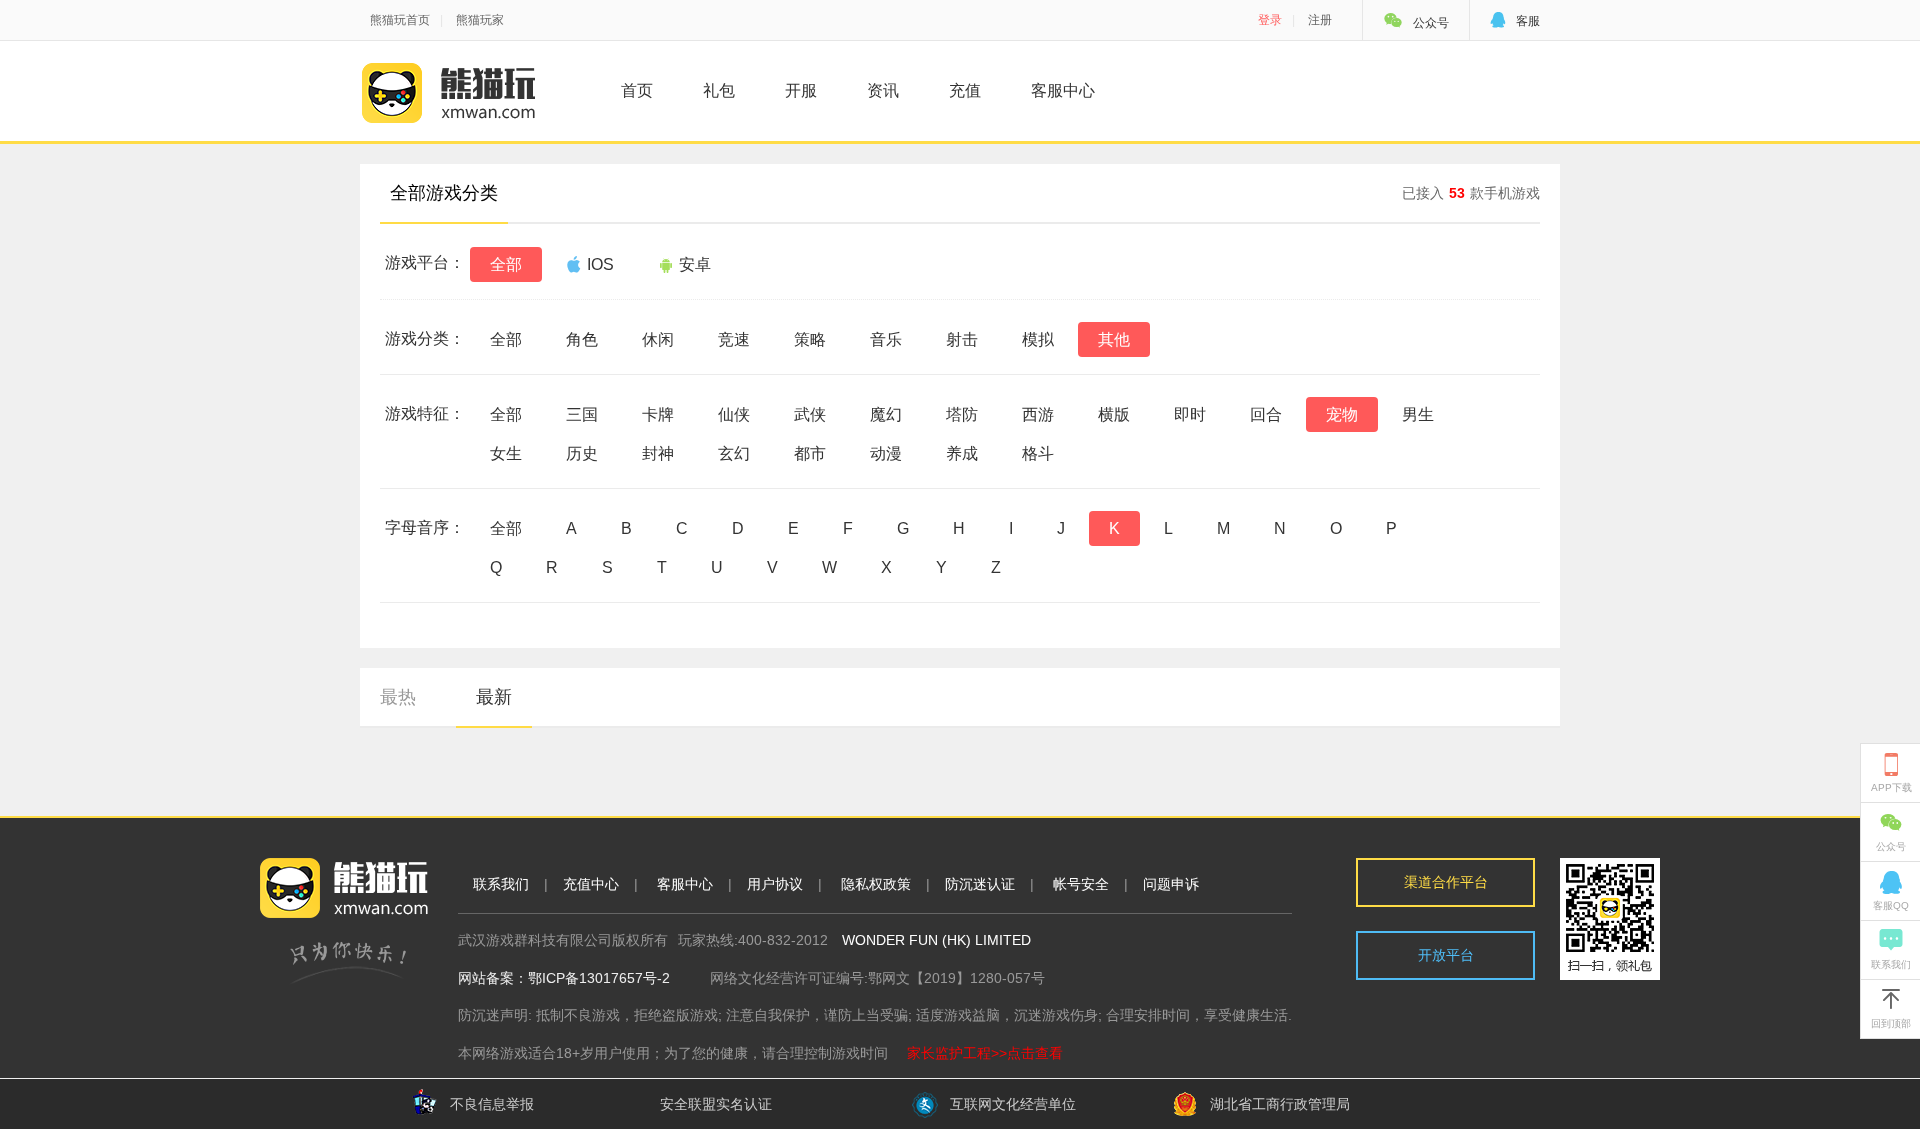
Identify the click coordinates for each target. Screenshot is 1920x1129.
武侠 (810, 414)
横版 (1114, 414)
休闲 (658, 339)
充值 (965, 90)
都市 (810, 453)
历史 (582, 453)
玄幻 (734, 453)
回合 (1266, 414)
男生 (1418, 414)
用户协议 (775, 884)
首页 (637, 90)
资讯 (883, 90)
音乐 (886, 339)
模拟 (1038, 339)
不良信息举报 (492, 1104)
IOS (600, 264)
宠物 (1342, 414)
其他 (1114, 339)
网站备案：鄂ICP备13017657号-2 (564, 978)
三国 (582, 414)
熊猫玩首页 (400, 20)
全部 (506, 264)
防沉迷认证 (980, 884)
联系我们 (501, 884)
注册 (1320, 20)
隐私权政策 (876, 884)
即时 (1190, 414)
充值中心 (591, 884)
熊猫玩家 (480, 20)
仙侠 (734, 414)
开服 (801, 90)
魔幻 (886, 414)
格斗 (1038, 453)
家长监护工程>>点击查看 (985, 1053)
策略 (810, 339)
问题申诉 (1171, 884)
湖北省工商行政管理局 (1280, 1104)
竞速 (734, 339)
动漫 (886, 453)
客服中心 (1063, 90)
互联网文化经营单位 (1013, 1104)
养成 (962, 453)
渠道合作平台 (1446, 882)
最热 (398, 697)
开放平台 (1446, 955)
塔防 (962, 414)
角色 (582, 339)
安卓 (695, 264)
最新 (494, 697)
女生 (506, 453)
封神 (658, 453)
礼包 (719, 90)
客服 (1515, 21)
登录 (1270, 20)
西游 (1038, 414)
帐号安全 (1081, 884)
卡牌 (658, 414)
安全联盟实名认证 (716, 1104)
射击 (962, 339)
